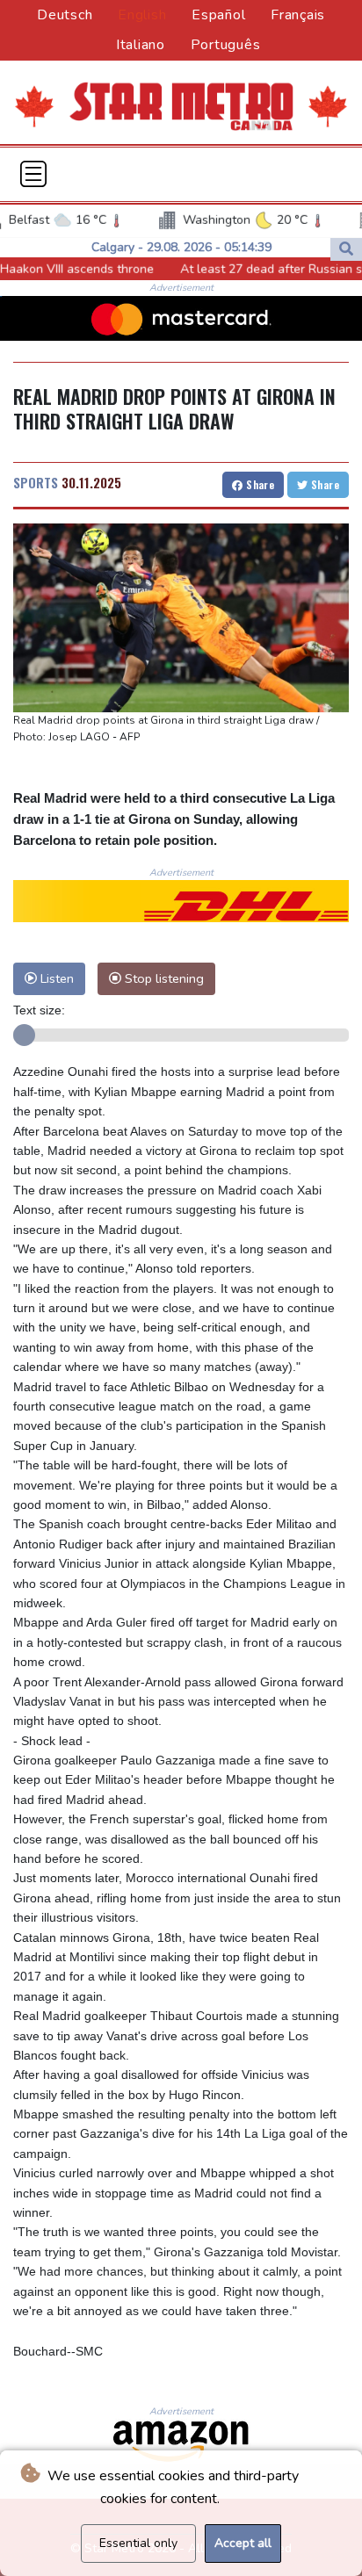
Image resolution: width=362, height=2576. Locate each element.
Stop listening (163, 978)
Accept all (243, 2543)
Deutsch (65, 15)
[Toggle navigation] (33, 174)
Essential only (138, 2543)
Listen (55, 978)
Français (298, 15)
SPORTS (36, 482)
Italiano (141, 45)
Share (259, 484)
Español (218, 15)
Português (226, 45)
